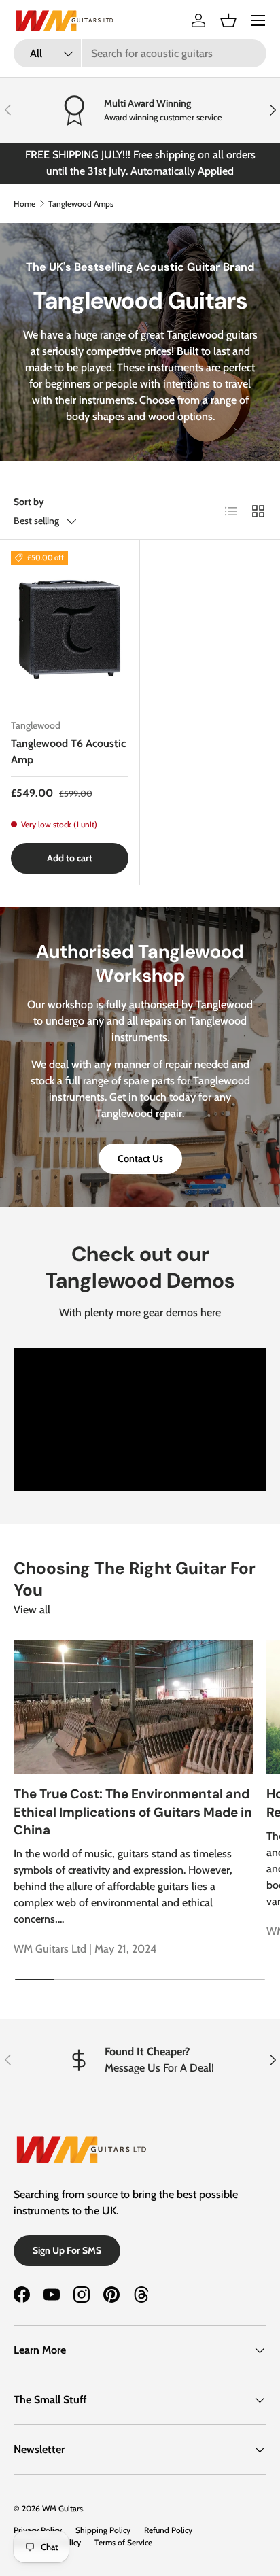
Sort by (29, 502)
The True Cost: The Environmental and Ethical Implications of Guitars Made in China (133, 1812)
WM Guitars (63, 2508)
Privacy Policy (38, 2530)
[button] (228, 20)
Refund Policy (168, 2530)
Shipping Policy (103, 2530)
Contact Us (140, 1158)
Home (24, 204)
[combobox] (140, 53)
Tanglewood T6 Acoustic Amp (68, 752)
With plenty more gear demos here (140, 1312)
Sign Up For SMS (67, 2250)
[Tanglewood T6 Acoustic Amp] (70, 629)
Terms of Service (123, 2542)
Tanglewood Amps (81, 204)
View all (32, 1610)
